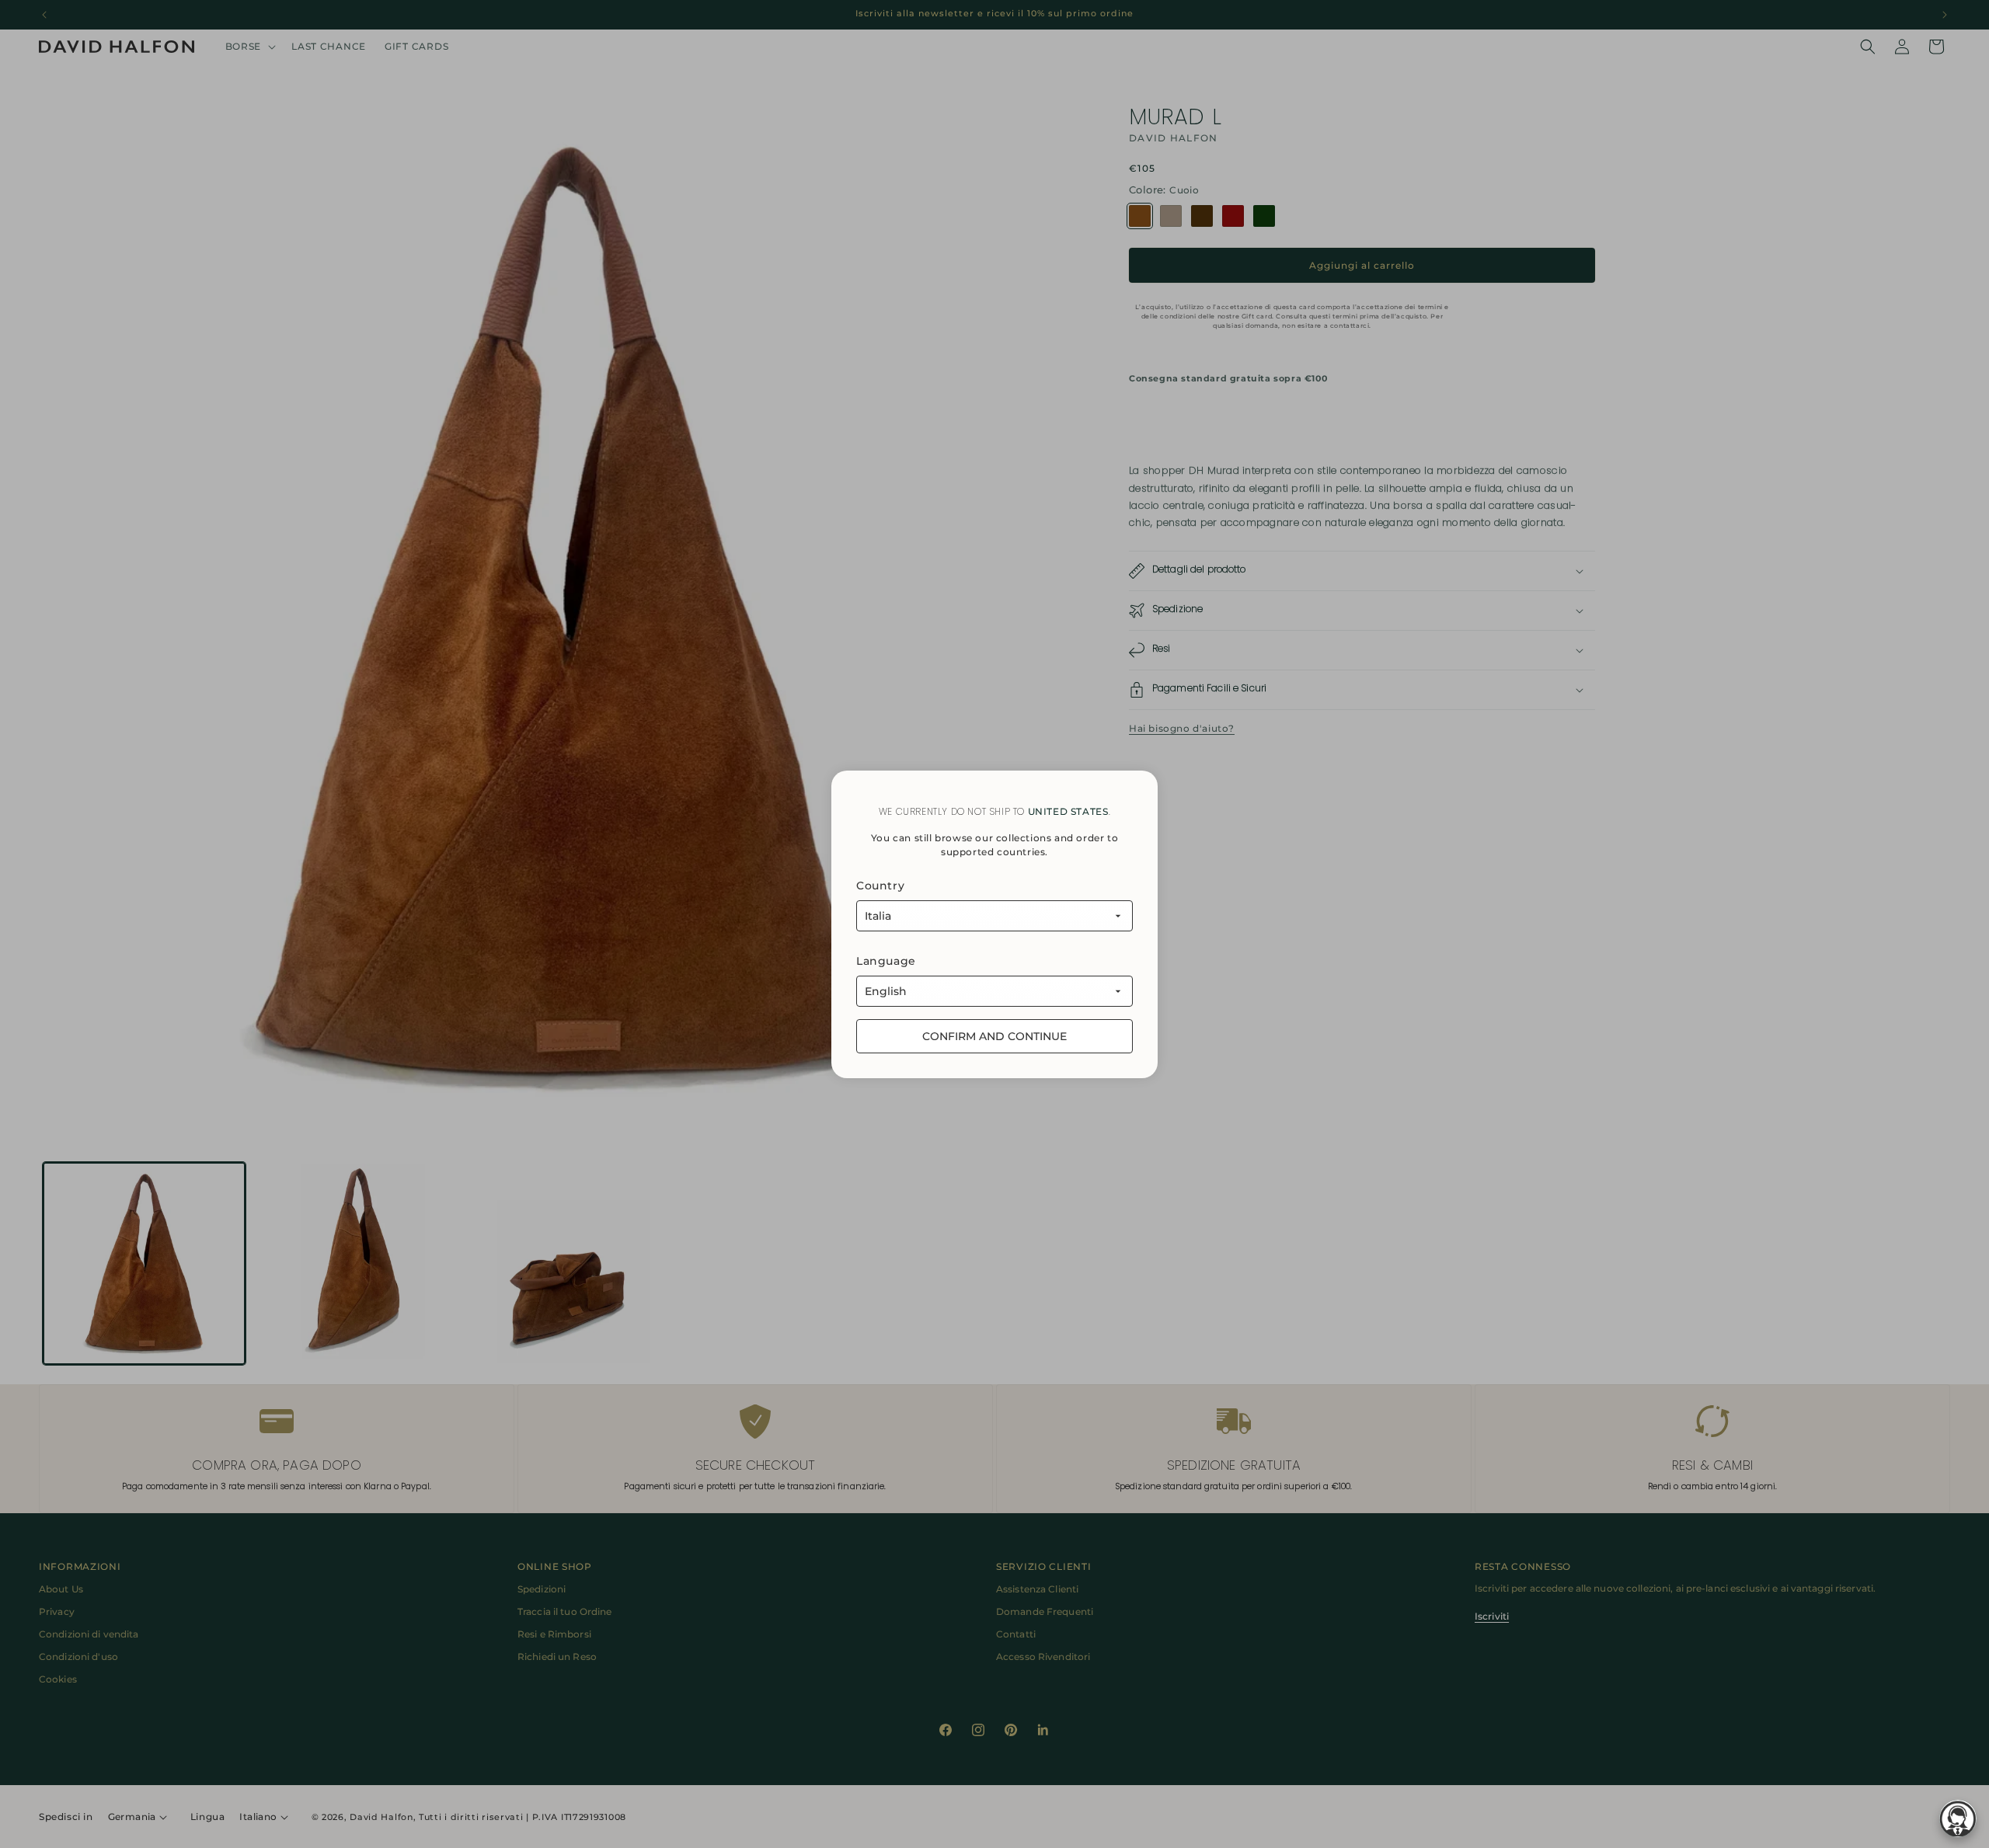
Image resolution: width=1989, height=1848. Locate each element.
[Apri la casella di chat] (1958, 1818)
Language (886, 961)
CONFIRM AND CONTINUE (994, 1036)
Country (880, 886)
